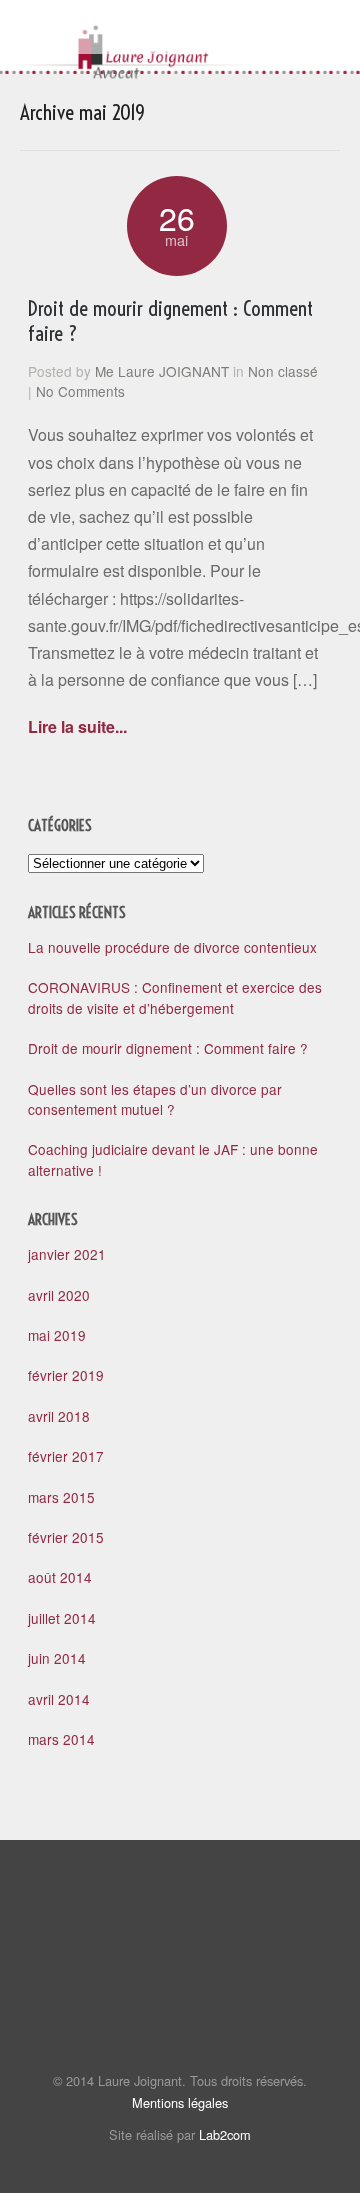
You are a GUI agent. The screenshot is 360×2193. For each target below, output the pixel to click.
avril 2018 (59, 1416)
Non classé (283, 371)
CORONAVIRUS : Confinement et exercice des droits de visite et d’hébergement (175, 997)
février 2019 (66, 1375)
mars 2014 (61, 1739)
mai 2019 (57, 1335)
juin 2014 (57, 1658)
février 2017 (66, 1456)
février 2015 (66, 1537)
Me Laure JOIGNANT (162, 371)
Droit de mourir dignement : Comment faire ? (170, 320)
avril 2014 (59, 1699)
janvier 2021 (67, 1254)
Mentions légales (180, 2102)
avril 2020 (59, 1295)
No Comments (80, 391)
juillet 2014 (62, 1618)
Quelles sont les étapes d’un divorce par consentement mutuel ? (155, 1099)
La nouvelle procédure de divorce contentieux (172, 947)
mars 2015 (61, 1497)
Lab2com (225, 2134)
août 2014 (60, 1577)
